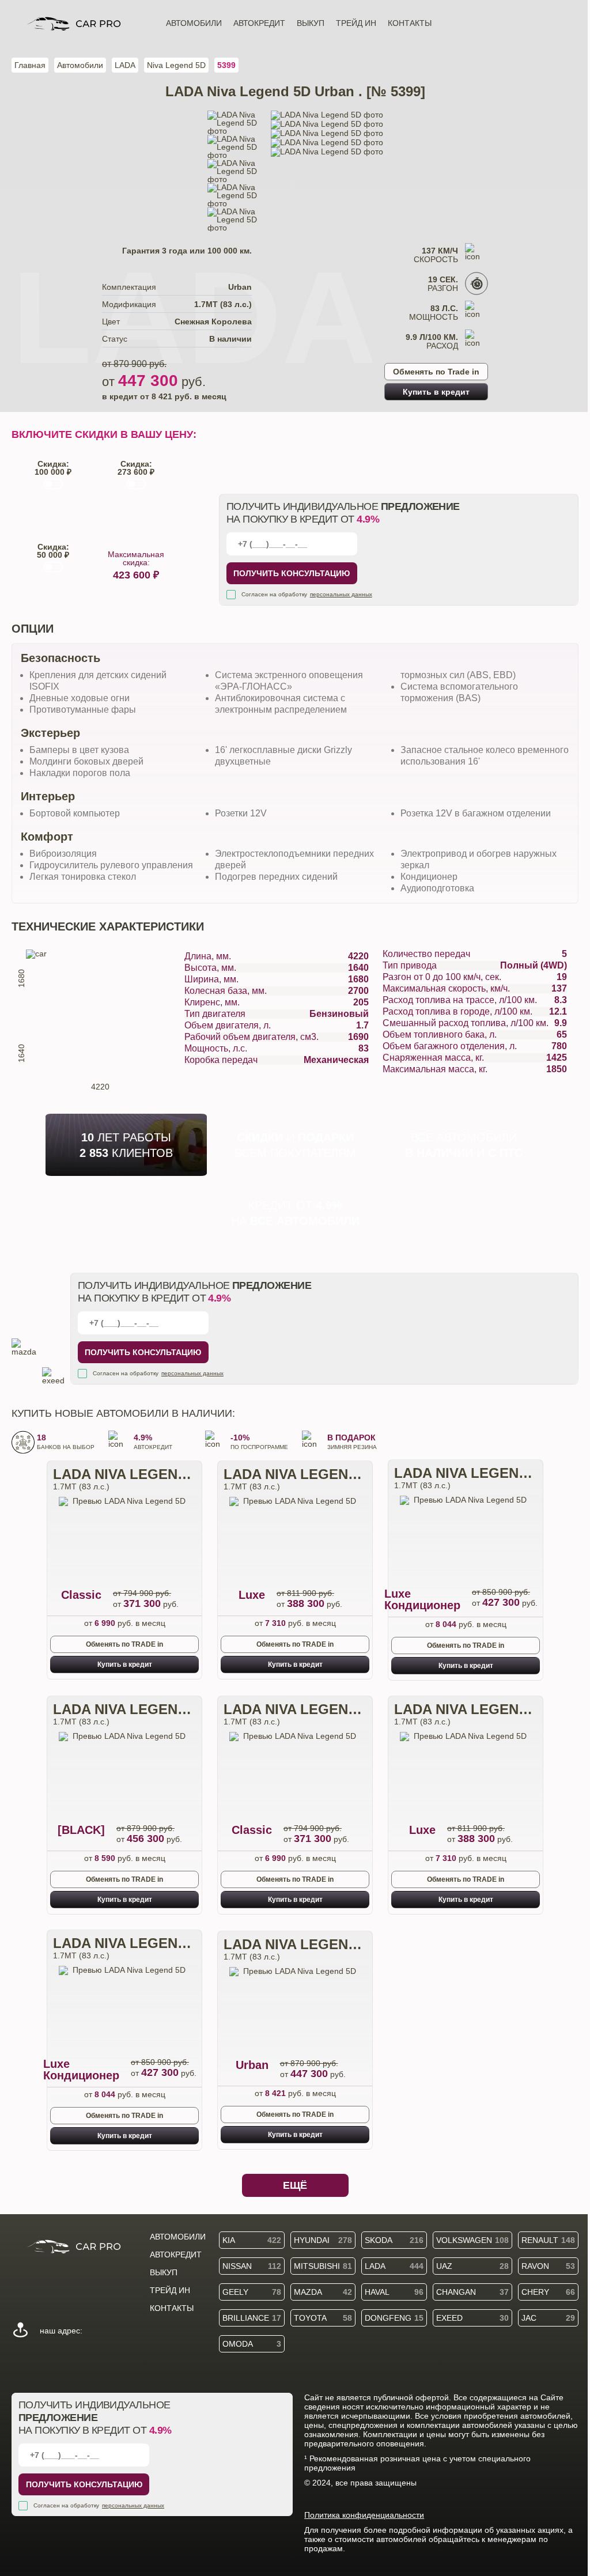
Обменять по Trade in (436, 372)
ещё (295, 2185)
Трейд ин (356, 23)
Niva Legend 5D (176, 65)
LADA (125, 65)
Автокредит (259, 23)
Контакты (410, 23)
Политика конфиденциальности (364, 2515)
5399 (226, 65)
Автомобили (194, 23)
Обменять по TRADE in (124, 1644)
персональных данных (341, 594)
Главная (30, 65)
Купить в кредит (436, 392)
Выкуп (311, 23)
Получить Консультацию (292, 573)
